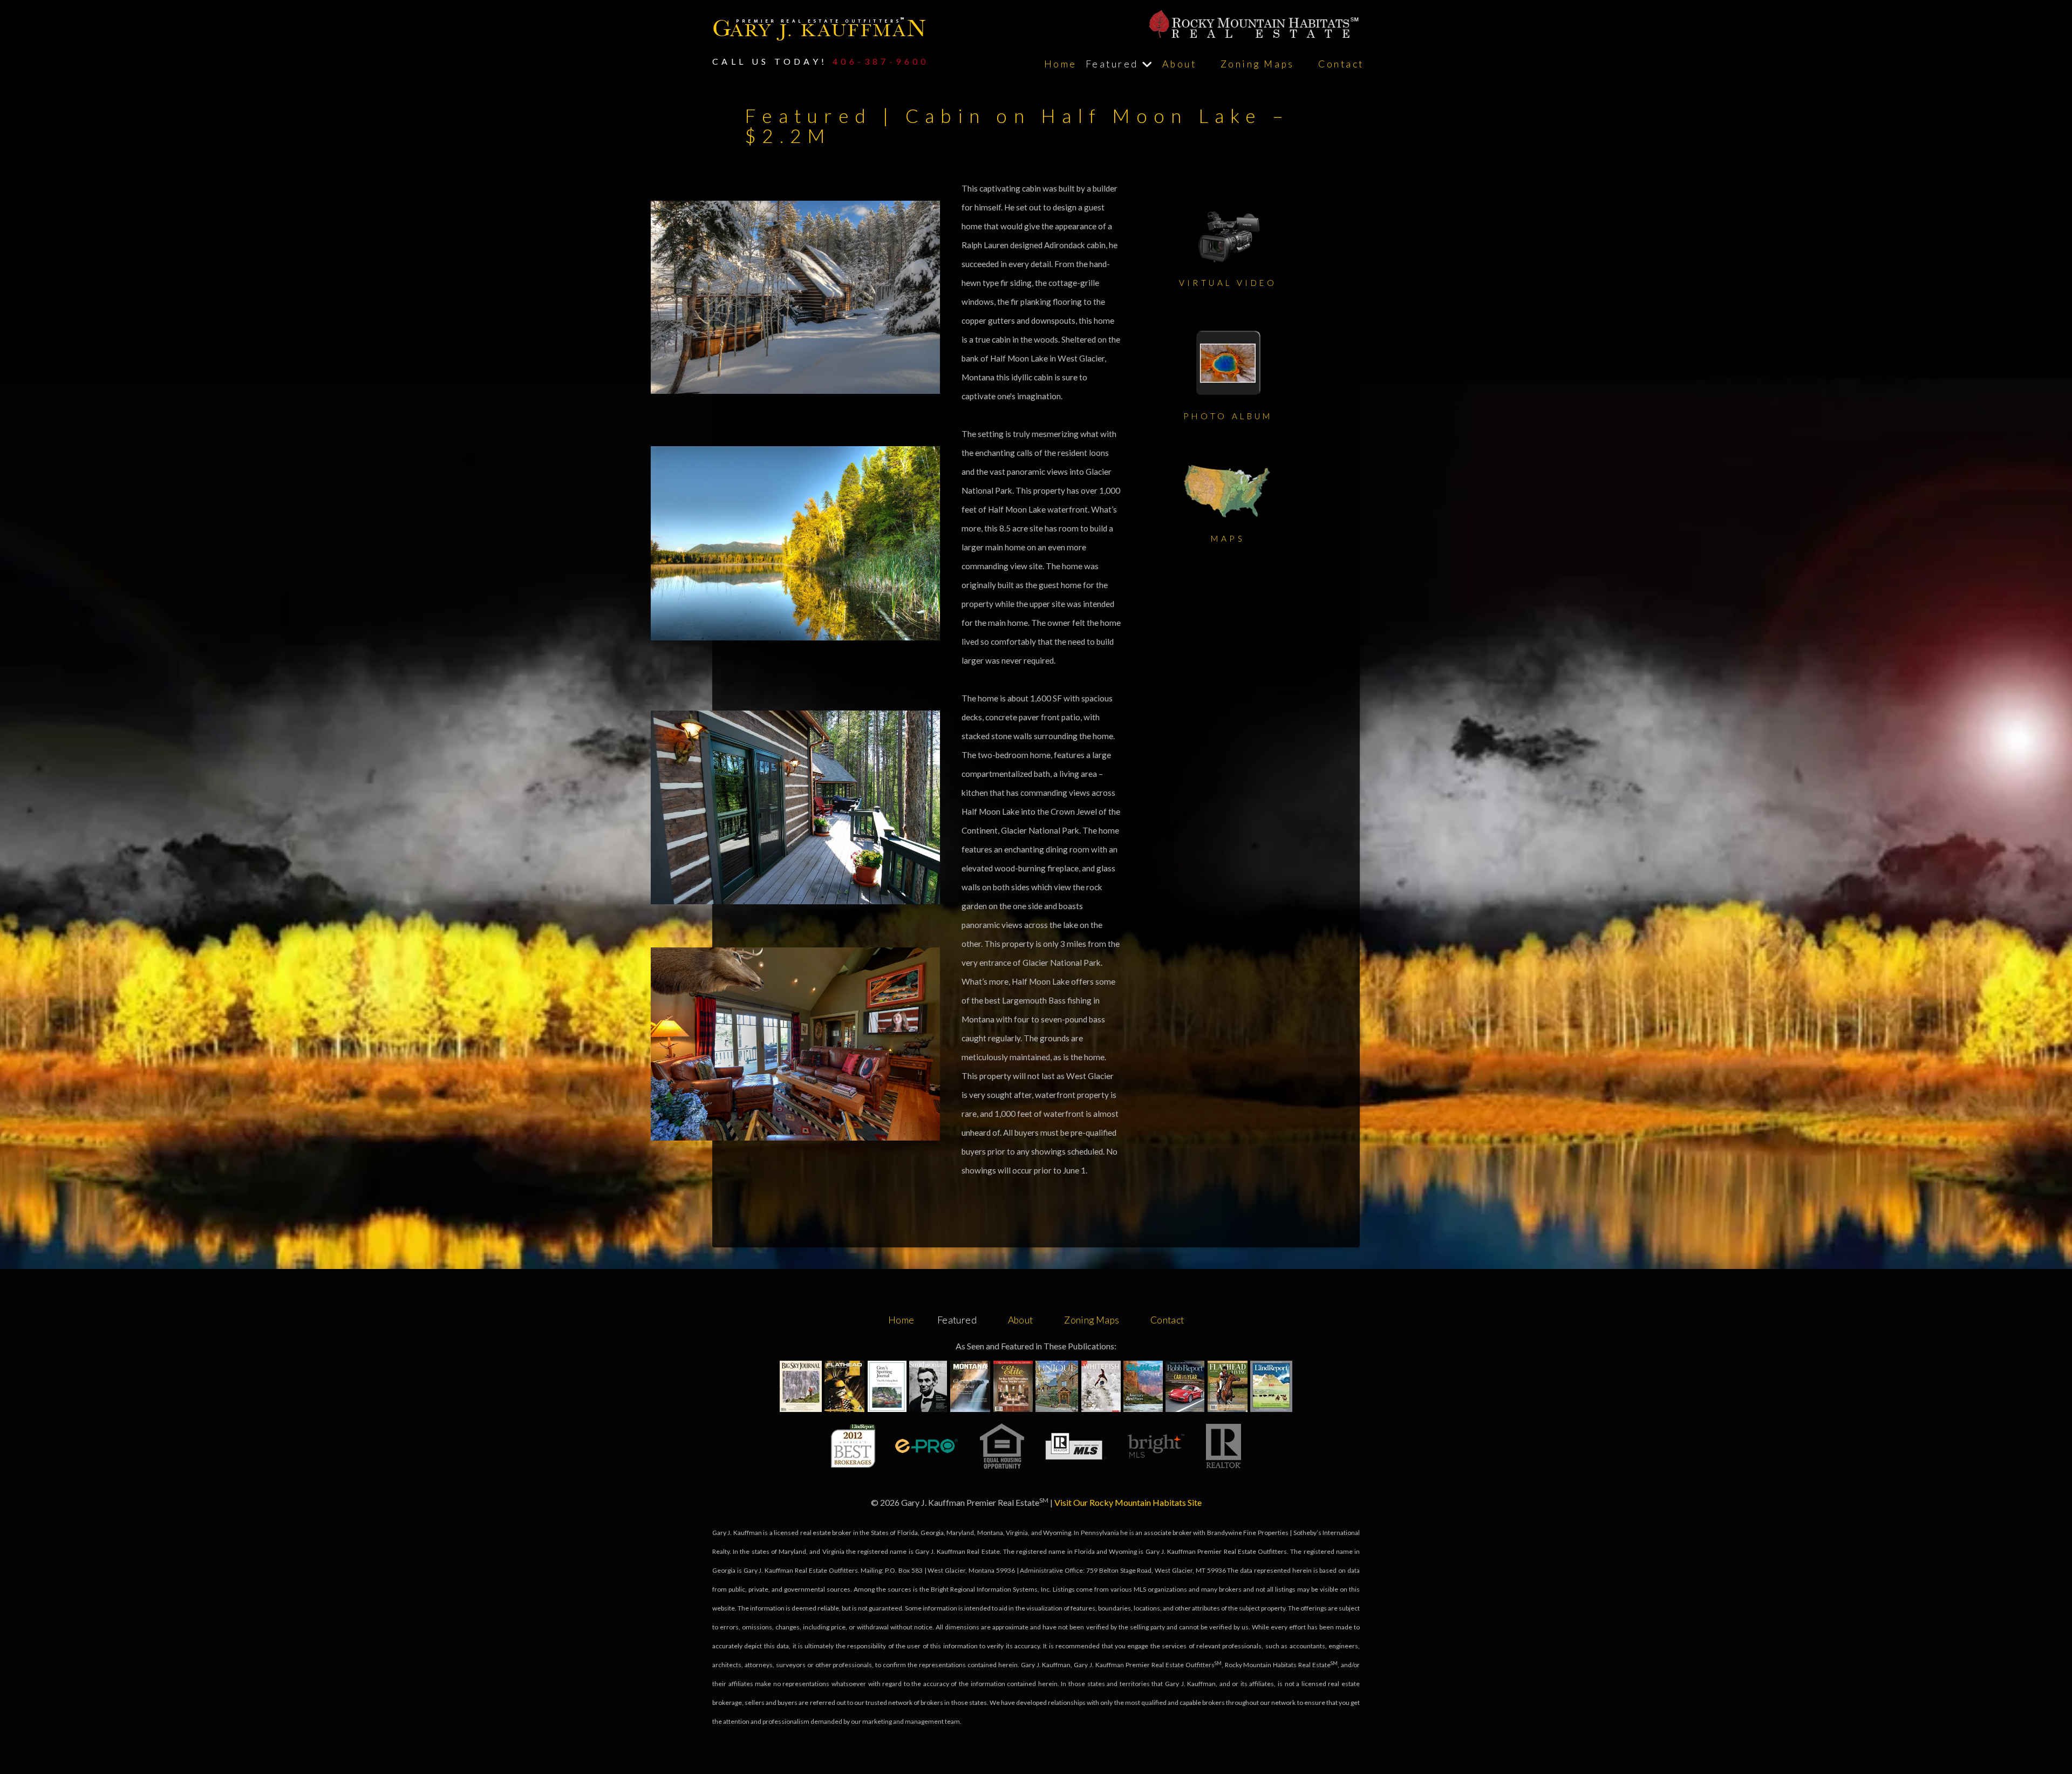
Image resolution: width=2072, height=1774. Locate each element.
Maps (1228, 538)
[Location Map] (1228, 490)
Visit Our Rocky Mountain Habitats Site (1128, 1502)
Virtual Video (1228, 283)
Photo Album (1228, 416)
